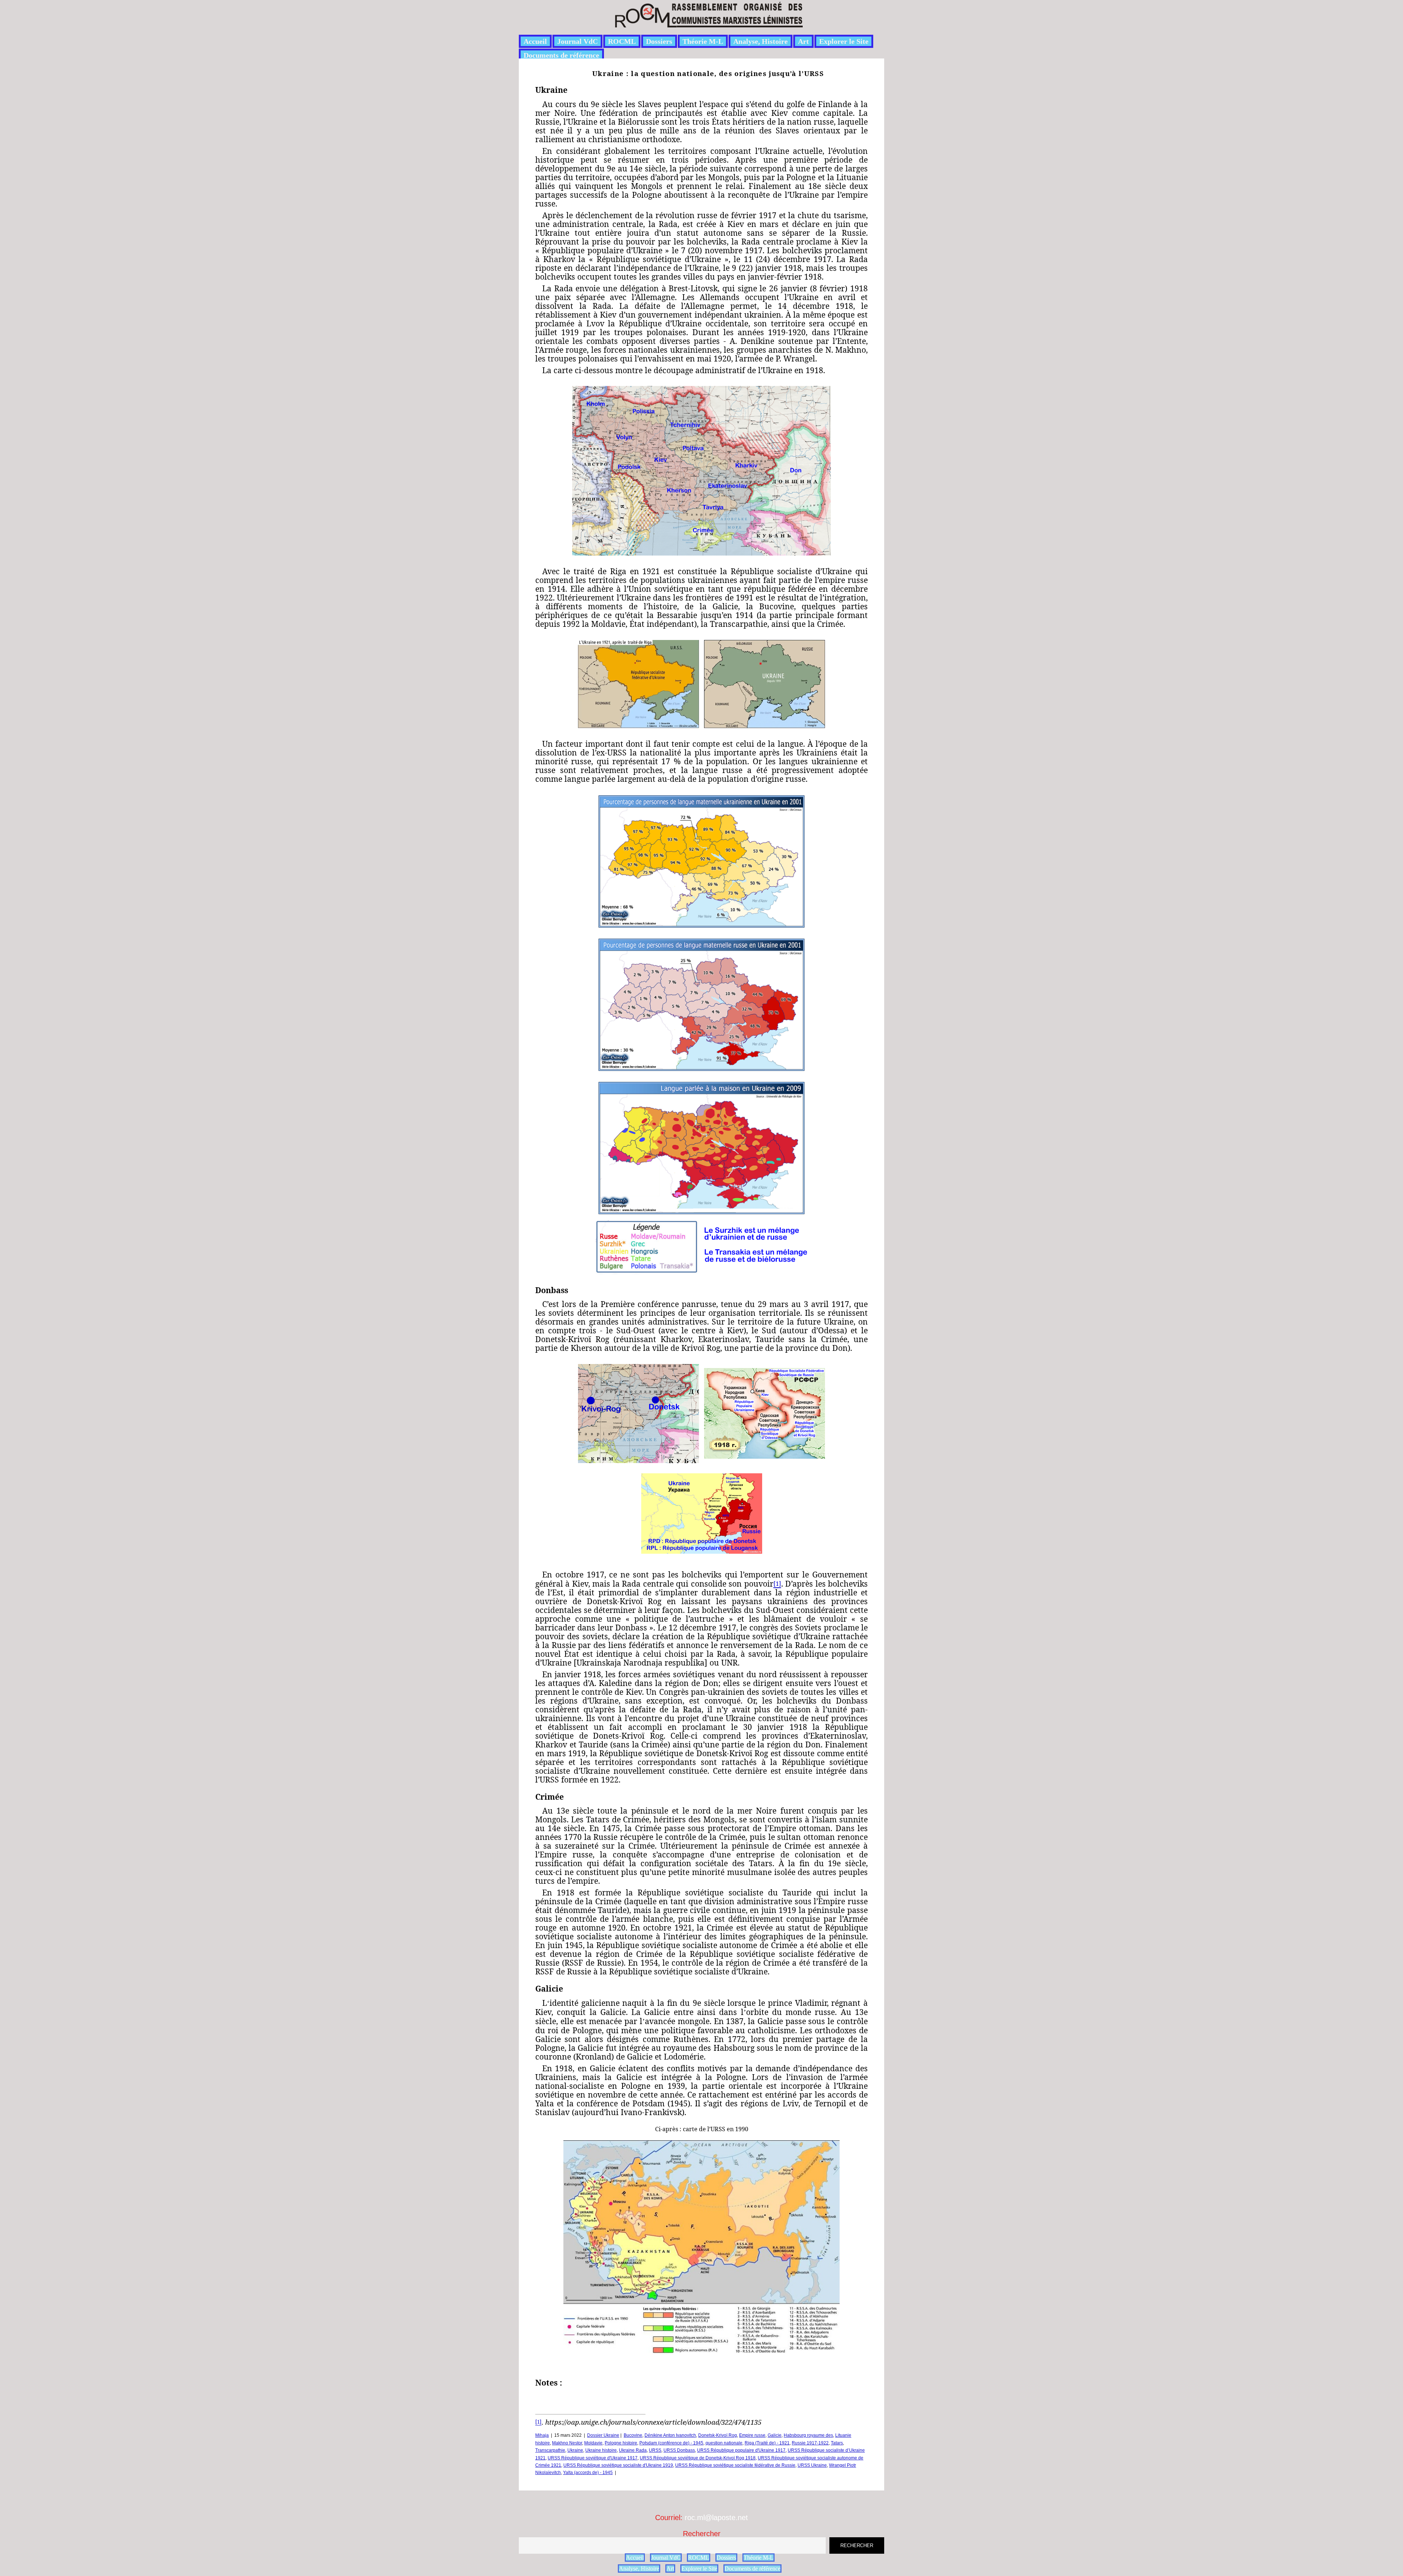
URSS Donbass (679, 2450)
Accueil (535, 41)
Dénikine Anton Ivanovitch (670, 2435)
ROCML (622, 41)
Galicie (775, 2435)
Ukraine (575, 2450)
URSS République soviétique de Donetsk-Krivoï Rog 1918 (698, 2458)
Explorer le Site (844, 41)
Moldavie (593, 2443)
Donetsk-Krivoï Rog (718, 2435)
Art (803, 41)
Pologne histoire (621, 2443)
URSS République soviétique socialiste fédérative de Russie (735, 2465)
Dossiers (659, 41)
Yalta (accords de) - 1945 (588, 2473)
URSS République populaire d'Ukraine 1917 (741, 2450)
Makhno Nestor (567, 2443)
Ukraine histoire (601, 2450)
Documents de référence (561, 55)
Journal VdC (577, 41)
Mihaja (542, 2435)
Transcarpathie (550, 2450)
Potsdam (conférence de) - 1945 (671, 2443)
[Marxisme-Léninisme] (708, 23)
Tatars (837, 2443)
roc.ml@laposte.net (716, 2518)
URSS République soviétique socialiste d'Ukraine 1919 (618, 2465)
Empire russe (752, 2435)
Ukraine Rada (633, 2450)
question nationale (724, 2443)
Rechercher (702, 2534)
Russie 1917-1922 (810, 2443)
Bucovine (633, 2435)
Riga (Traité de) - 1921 (767, 2443)
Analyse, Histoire (761, 41)
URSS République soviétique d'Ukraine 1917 (593, 2458)
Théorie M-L (703, 41)
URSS (655, 2450)
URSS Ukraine (812, 2465)
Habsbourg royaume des (808, 2435)
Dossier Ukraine (603, 2435)
